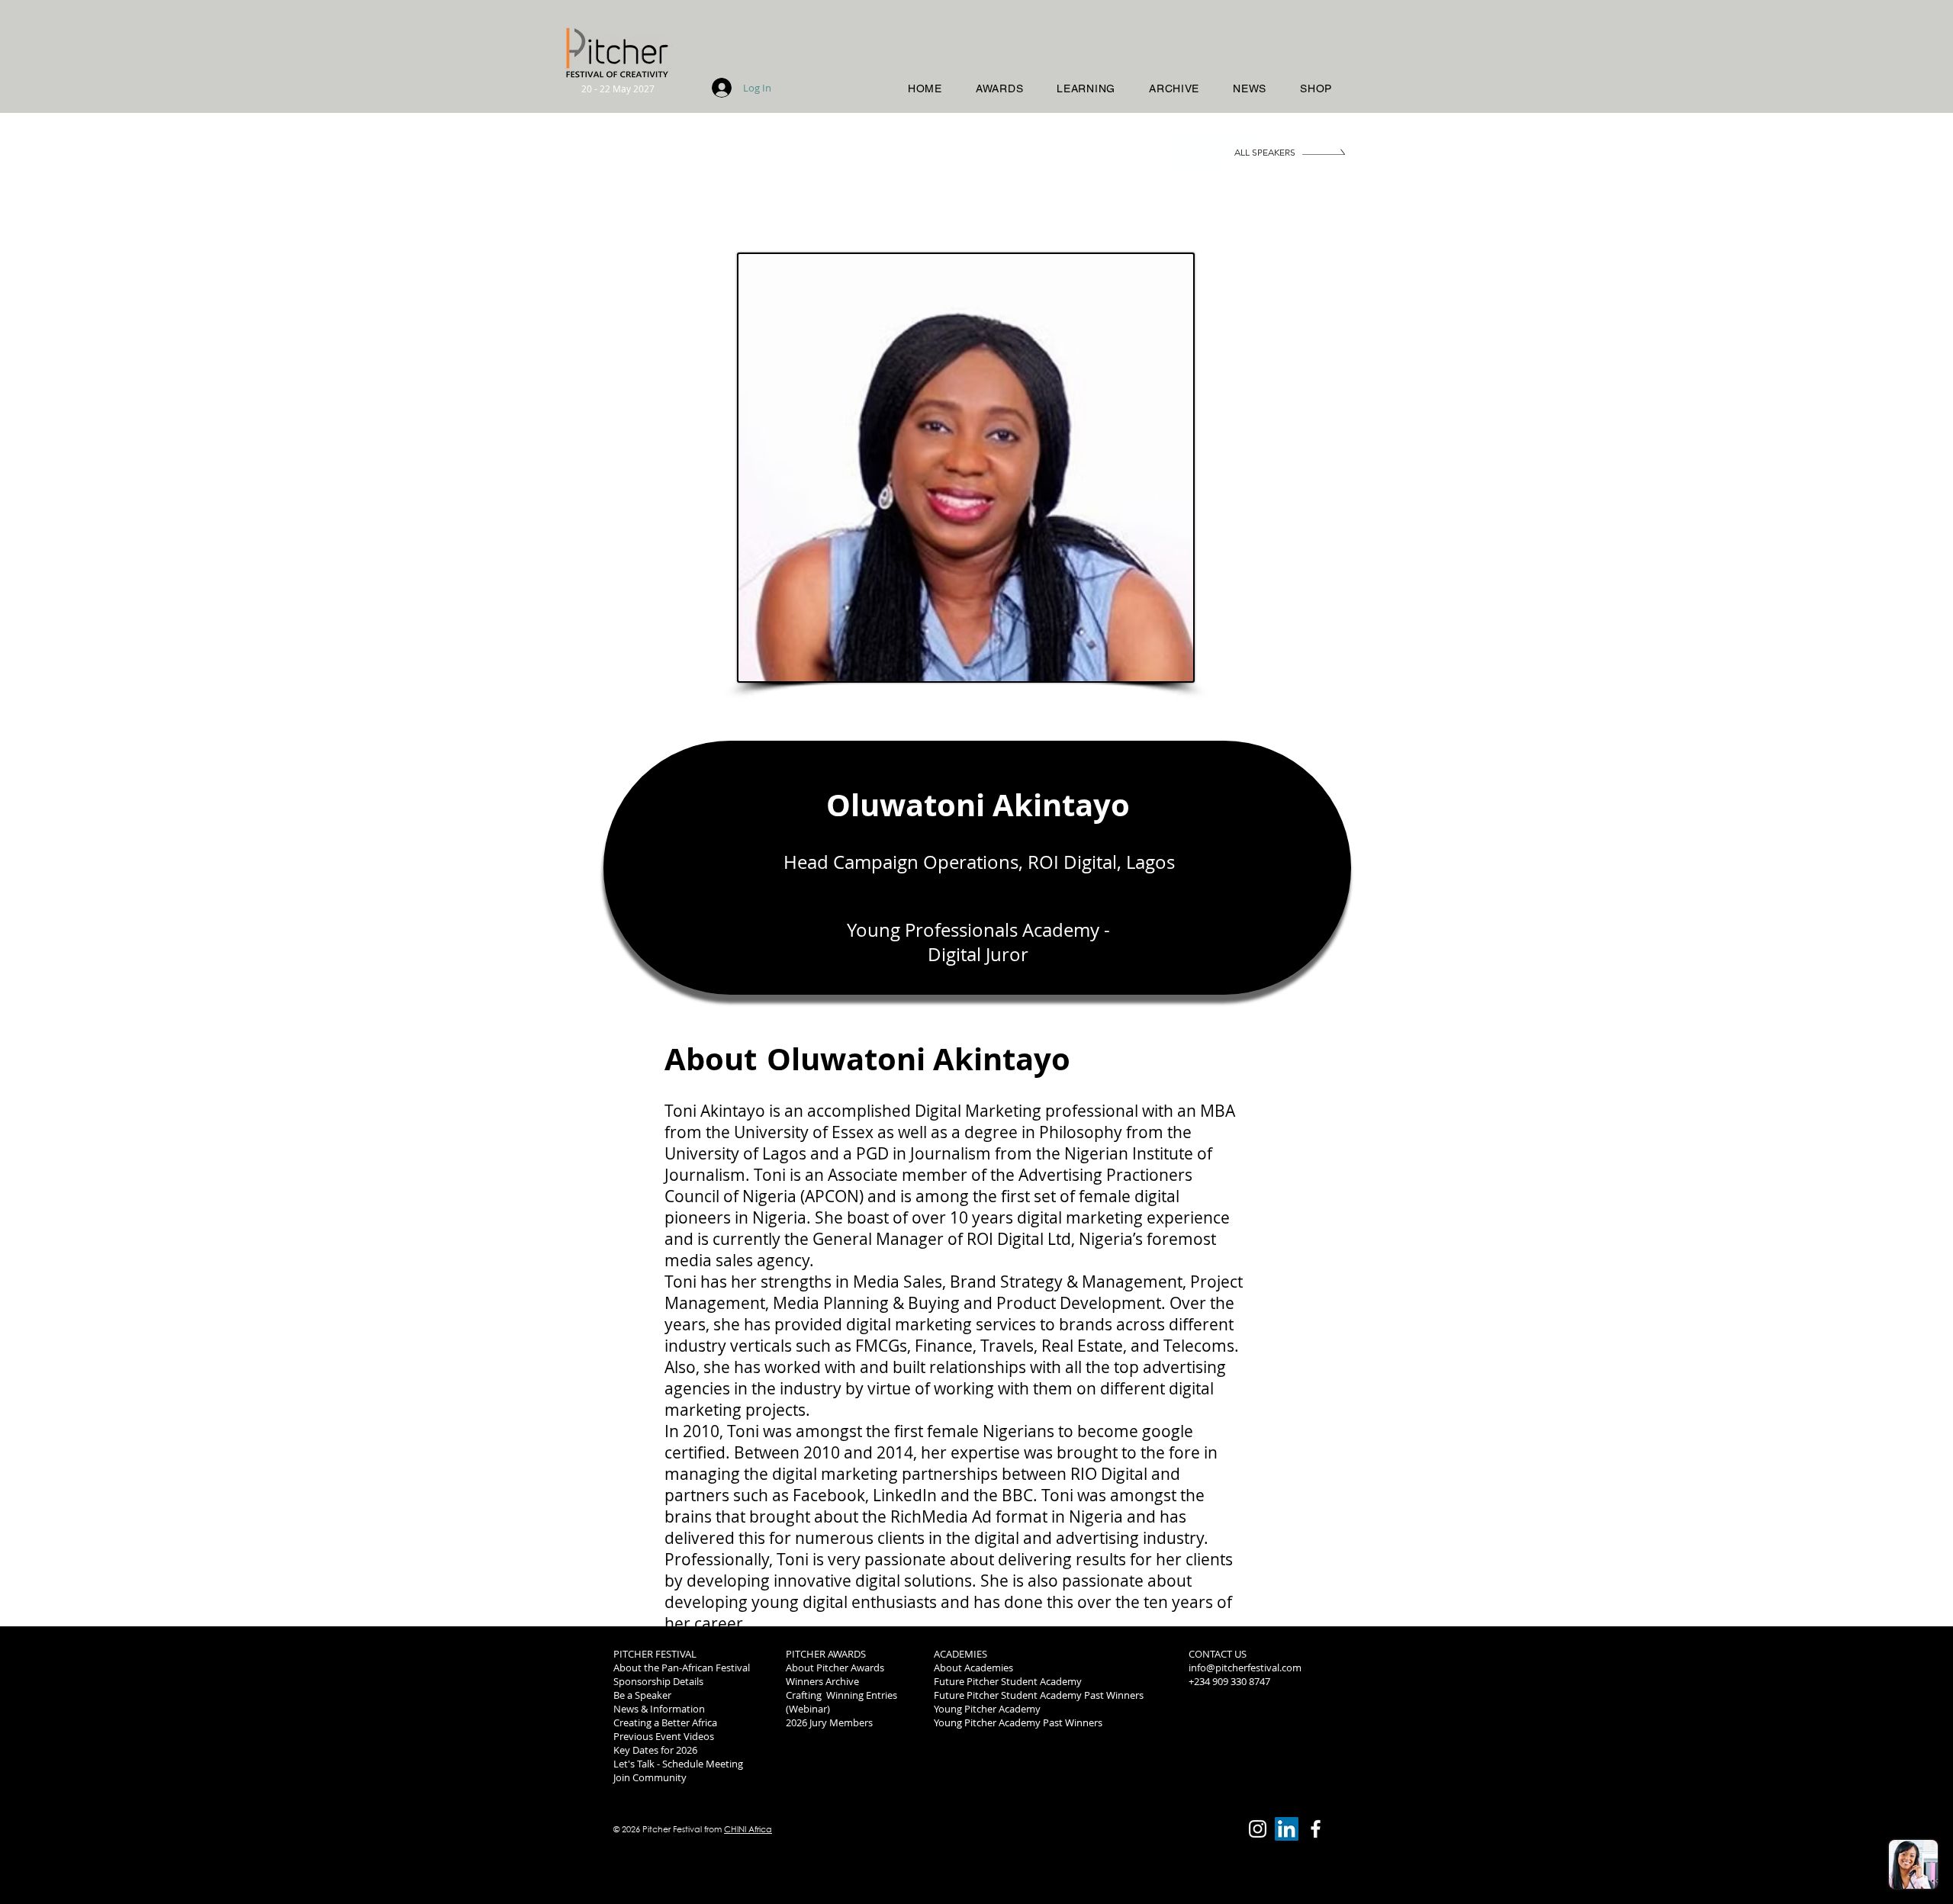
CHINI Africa (748, 1829)
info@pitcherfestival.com (1245, 1668)
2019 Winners (1219, 1722)
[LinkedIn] (1287, 1829)
